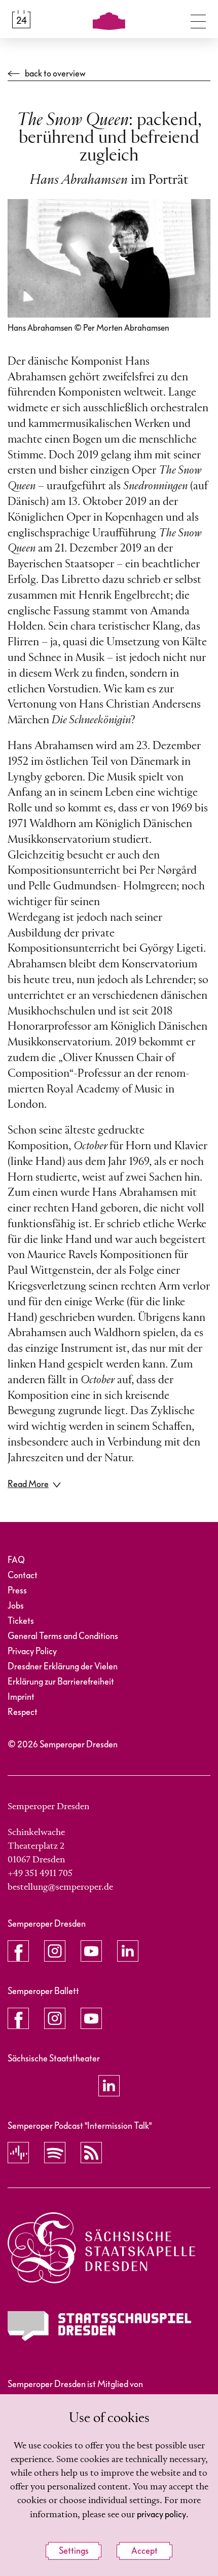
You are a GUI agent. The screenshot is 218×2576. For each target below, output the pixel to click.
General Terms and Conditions (63, 1636)
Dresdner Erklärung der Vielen (63, 1667)
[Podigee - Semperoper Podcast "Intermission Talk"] (18, 2153)
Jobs (16, 1606)
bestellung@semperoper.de (60, 1887)
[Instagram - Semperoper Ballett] (55, 2018)
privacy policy (161, 2514)
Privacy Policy (32, 1651)
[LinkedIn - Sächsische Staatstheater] (109, 2086)
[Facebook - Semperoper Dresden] (18, 1951)
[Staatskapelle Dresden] (101, 2248)
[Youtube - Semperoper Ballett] (91, 2018)
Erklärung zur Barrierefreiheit (61, 1682)
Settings (74, 2551)
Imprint (21, 1697)
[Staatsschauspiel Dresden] (99, 2326)
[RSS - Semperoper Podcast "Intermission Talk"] (91, 2153)
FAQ (16, 1560)
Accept (144, 2551)
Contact (23, 1575)
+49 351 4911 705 (40, 1874)
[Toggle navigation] (198, 19)
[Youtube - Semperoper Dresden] (91, 1951)
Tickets (21, 1621)
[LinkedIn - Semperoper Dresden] (128, 1951)
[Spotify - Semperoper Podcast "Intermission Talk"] (55, 2153)
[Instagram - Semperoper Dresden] (55, 1951)
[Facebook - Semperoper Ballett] (18, 2018)
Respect (23, 1712)
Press (17, 1591)
